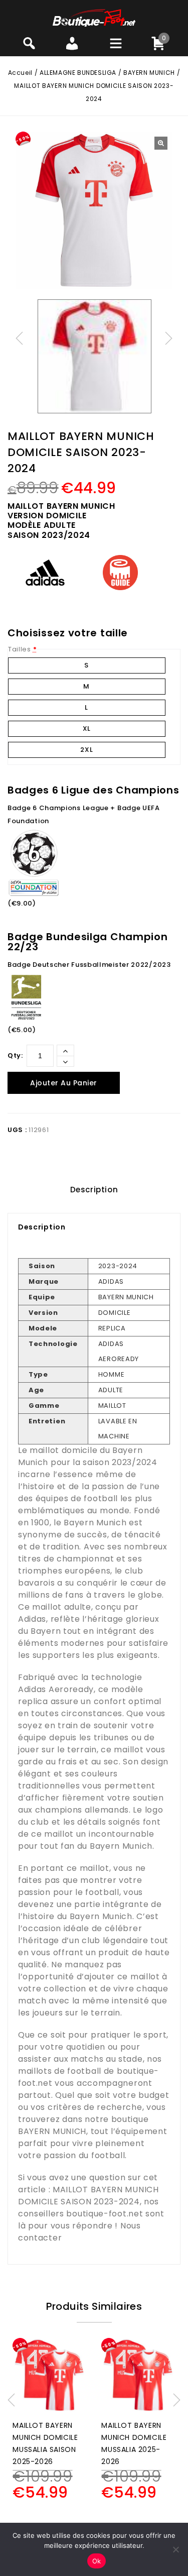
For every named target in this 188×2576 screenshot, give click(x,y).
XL (87, 729)
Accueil (20, 73)
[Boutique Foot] (94, 17)
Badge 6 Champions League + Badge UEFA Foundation (84, 814)
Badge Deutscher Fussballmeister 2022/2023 (89, 965)
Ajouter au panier (64, 1083)
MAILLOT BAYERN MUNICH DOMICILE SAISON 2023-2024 (88, 2196)
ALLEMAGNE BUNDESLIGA (78, 73)
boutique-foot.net (105, 2214)
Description (94, 1190)
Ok (97, 2561)
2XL (86, 750)
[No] (175, 2549)
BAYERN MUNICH (149, 73)
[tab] (94, 1190)
